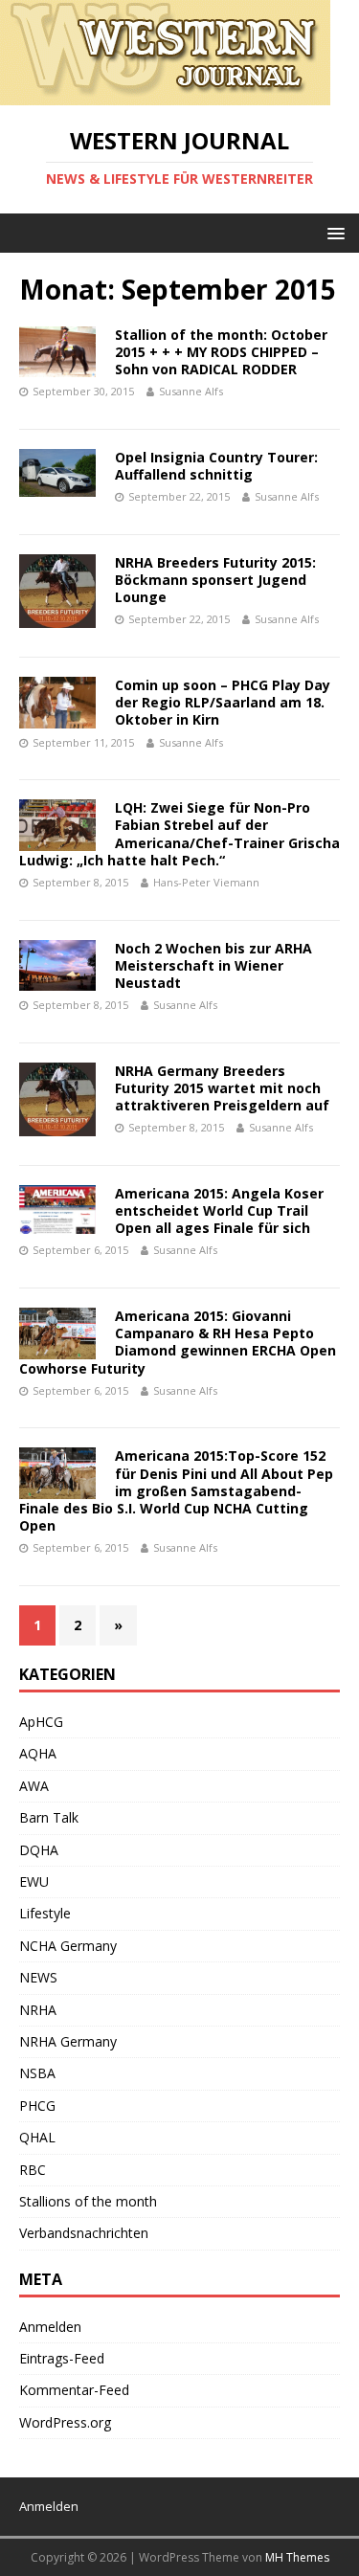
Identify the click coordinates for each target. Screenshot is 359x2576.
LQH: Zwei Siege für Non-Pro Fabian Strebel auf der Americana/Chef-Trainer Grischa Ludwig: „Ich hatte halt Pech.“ (179, 834)
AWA (34, 1786)
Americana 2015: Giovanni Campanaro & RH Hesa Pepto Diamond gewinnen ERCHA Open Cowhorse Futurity (178, 1342)
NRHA (38, 2010)
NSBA (37, 2073)
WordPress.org (65, 2422)
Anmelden (50, 2327)
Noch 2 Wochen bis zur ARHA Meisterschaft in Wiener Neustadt (213, 965)
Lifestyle (45, 1913)
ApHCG (41, 1722)
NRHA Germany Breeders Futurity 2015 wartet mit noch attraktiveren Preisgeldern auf (222, 1088)
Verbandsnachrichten (84, 2233)
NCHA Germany (68, 1946)
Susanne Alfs (191, 391)
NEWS (38, 1977)
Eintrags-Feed (62, 2358)
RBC (33, 2170)
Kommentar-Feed (74, 2390)
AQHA (38, 1753)
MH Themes (297, 2557)
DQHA (39, 1850)
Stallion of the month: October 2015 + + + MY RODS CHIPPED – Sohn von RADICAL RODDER (221, 352)
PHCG (37, 2106)
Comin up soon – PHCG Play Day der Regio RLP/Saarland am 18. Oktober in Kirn (223, 702)
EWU (34, 1882)
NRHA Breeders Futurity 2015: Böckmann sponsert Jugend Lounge (215, 580)
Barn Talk (49, 1817)
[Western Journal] (165, 94)
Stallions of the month (88, 2201)
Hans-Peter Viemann (206, 882)
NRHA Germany (68, 2041)
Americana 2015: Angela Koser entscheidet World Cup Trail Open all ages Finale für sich (219, 1210)
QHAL (37, 2137)
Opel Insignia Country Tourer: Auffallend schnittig (216, 466)
